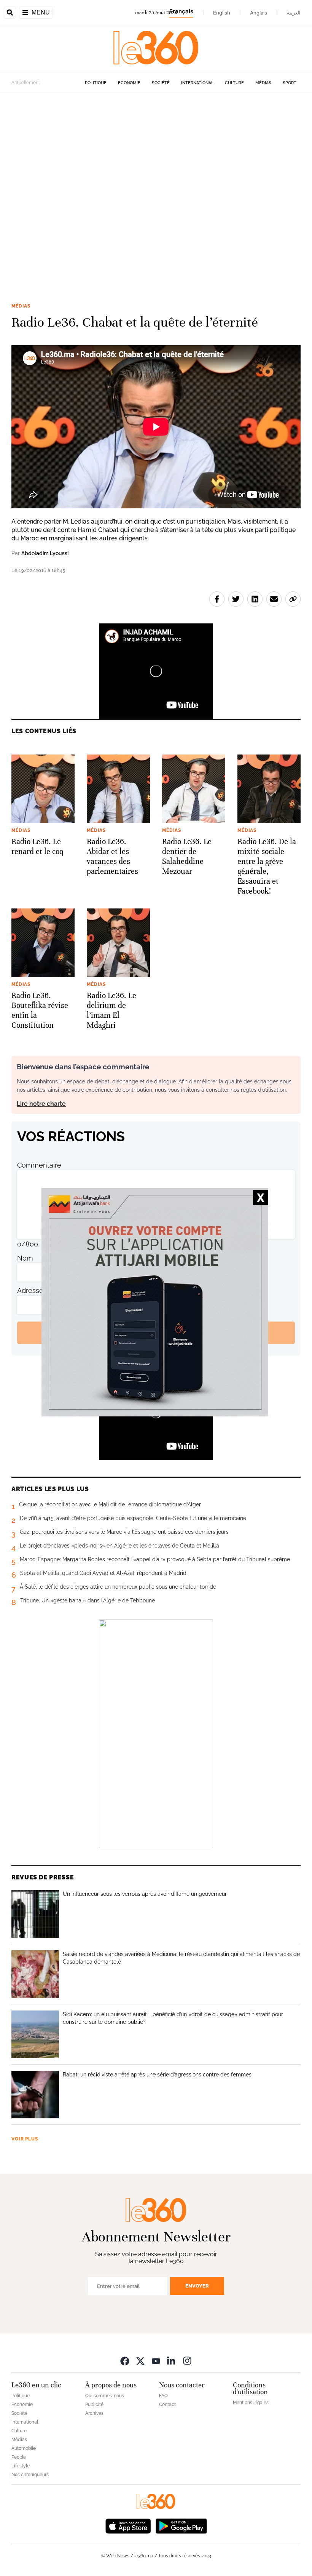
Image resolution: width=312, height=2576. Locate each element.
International (197, 83)
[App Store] (128, 2525)
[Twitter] (140, 2361)
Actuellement (26, 83)
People (19, 2457)
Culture (234, 83)
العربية (294, 13)
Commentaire (39, 1165)
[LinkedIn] (172, 2361)
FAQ (163, 2396)
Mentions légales (251, 2403)
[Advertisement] (156, 186)
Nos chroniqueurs (30, 2475)
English (222, 13)
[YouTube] (156, 2361)
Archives (94, 2413)
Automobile (24, 2448)
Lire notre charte (41, 1104)
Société (161, 83)
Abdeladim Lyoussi (45, 553)
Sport (290, 83)
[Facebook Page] (125, 2361)
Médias (263, 83)
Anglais (259, 13)
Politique (96, 83)
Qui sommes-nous (105, 2396)
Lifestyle (21, 2466)
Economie (129, 83)
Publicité (94, 2405)
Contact (167, 2405)
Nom (25, 1258)
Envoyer (197, 2286)
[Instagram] (187, 2361)
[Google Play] (181, 2525)
